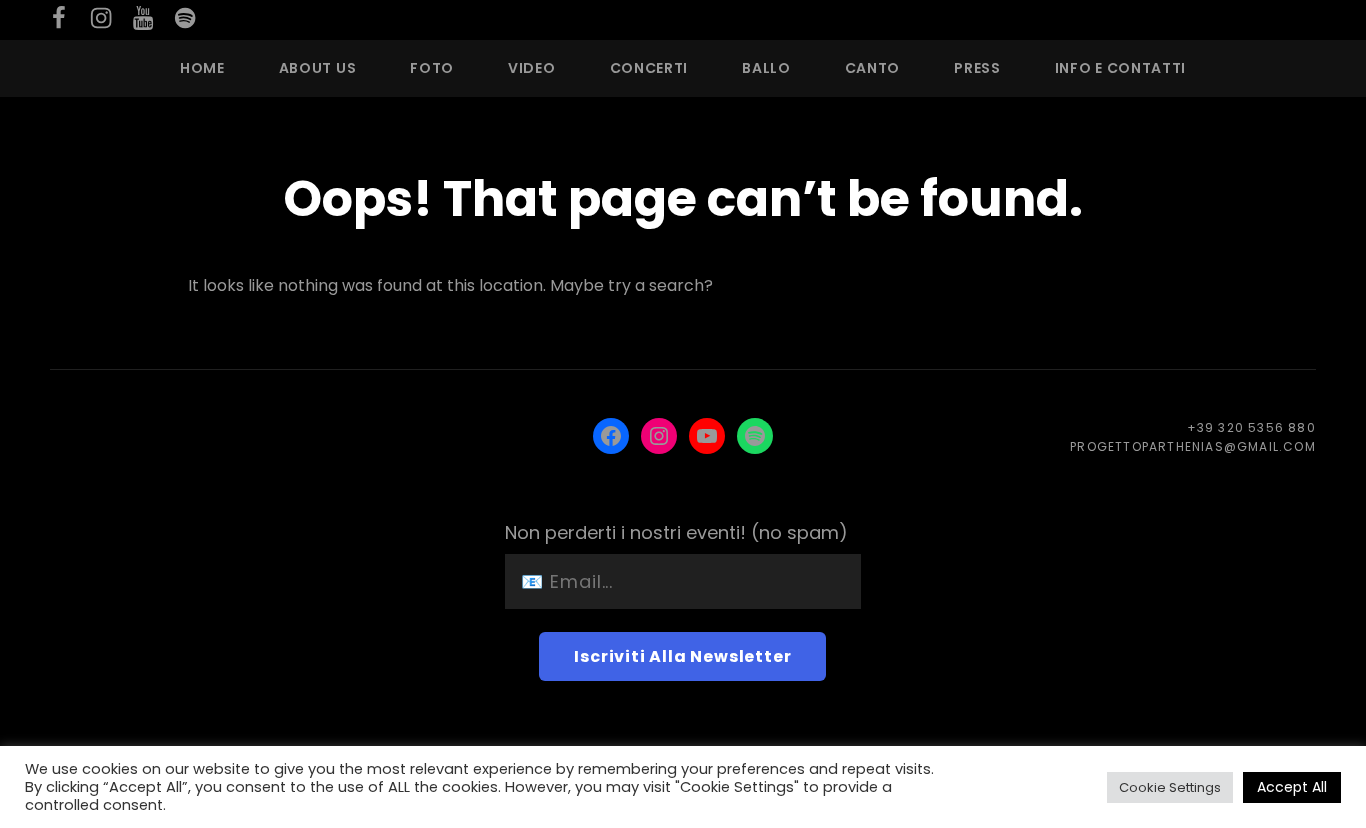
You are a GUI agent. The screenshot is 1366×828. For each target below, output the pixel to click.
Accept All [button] (1292, 787)
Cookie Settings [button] (1170, 787)
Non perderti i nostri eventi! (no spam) (676, 532)
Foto (432, 68)
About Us (318, 68)
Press (977, 68)
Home (202, 68)
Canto (873, 68)
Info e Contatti (1121, 68)
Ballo (766, 68)
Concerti (649, 68)
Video (532, 68)
